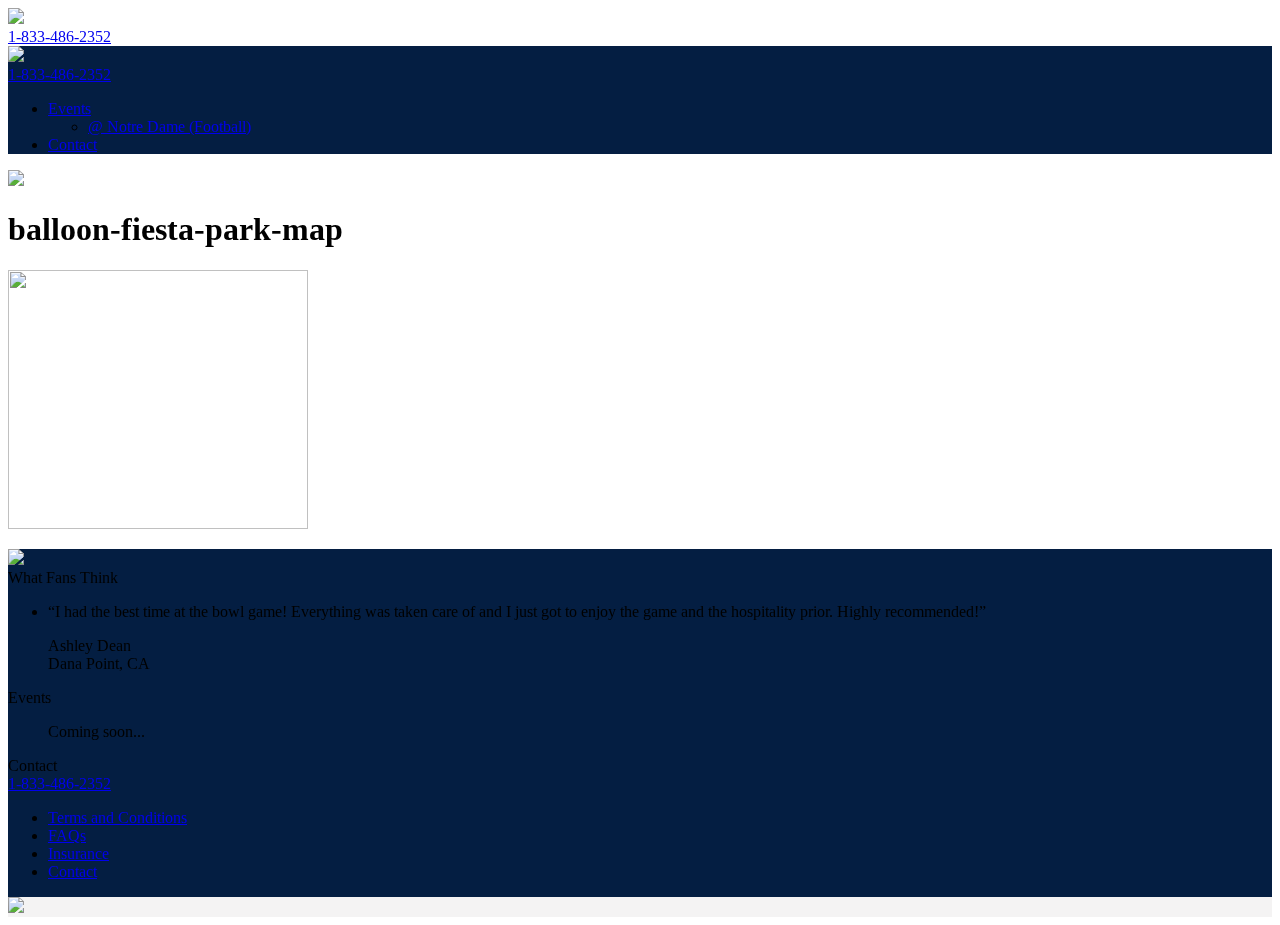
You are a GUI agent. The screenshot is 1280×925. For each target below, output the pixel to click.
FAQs (67, 835)
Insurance (78, 853)
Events (69, 108)
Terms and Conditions (117, 817)
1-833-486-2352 (59, 36)
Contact (72, 144)
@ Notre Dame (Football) (169, 126)
